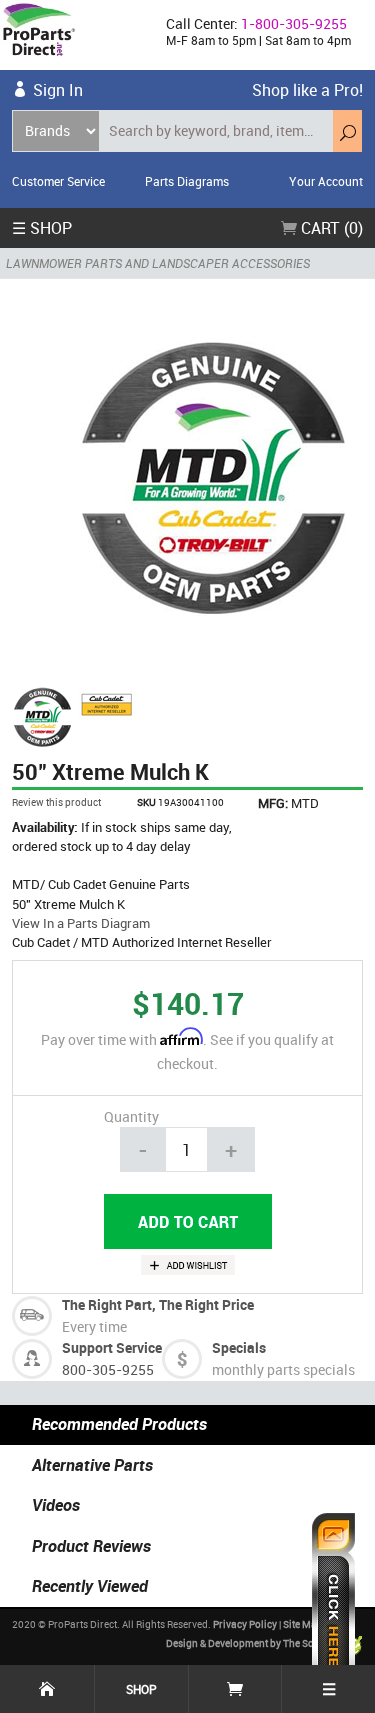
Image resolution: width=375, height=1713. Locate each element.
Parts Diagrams (187, 181)
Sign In (58, 90)
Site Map (303, 1624)
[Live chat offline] (333, 1603)
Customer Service (58, 181)
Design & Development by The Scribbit (253, 1643)
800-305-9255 (108, 1369)
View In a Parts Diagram (81, 923)
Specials (239, 1347)
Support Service (112, 1347)
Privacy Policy (245, 1624)
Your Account (326, 181)
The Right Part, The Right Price (158, 1304)
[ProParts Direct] (75, 35)
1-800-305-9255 (294, 23)
